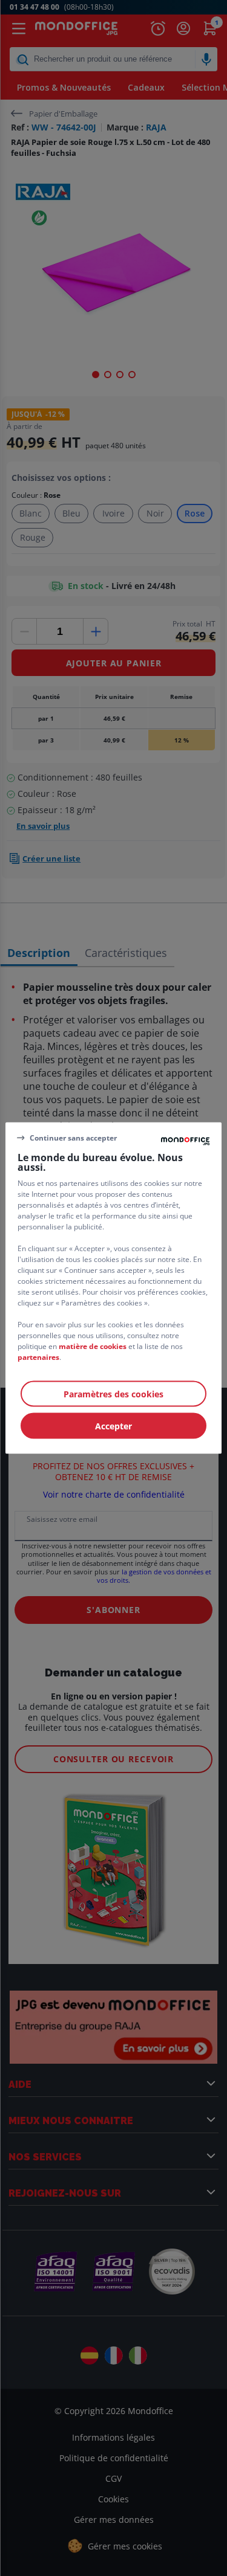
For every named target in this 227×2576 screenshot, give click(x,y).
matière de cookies (93, 1346)
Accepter (113, 1426)
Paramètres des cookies (113, 1394)
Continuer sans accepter (73, 1137)
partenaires (38, 1357)
